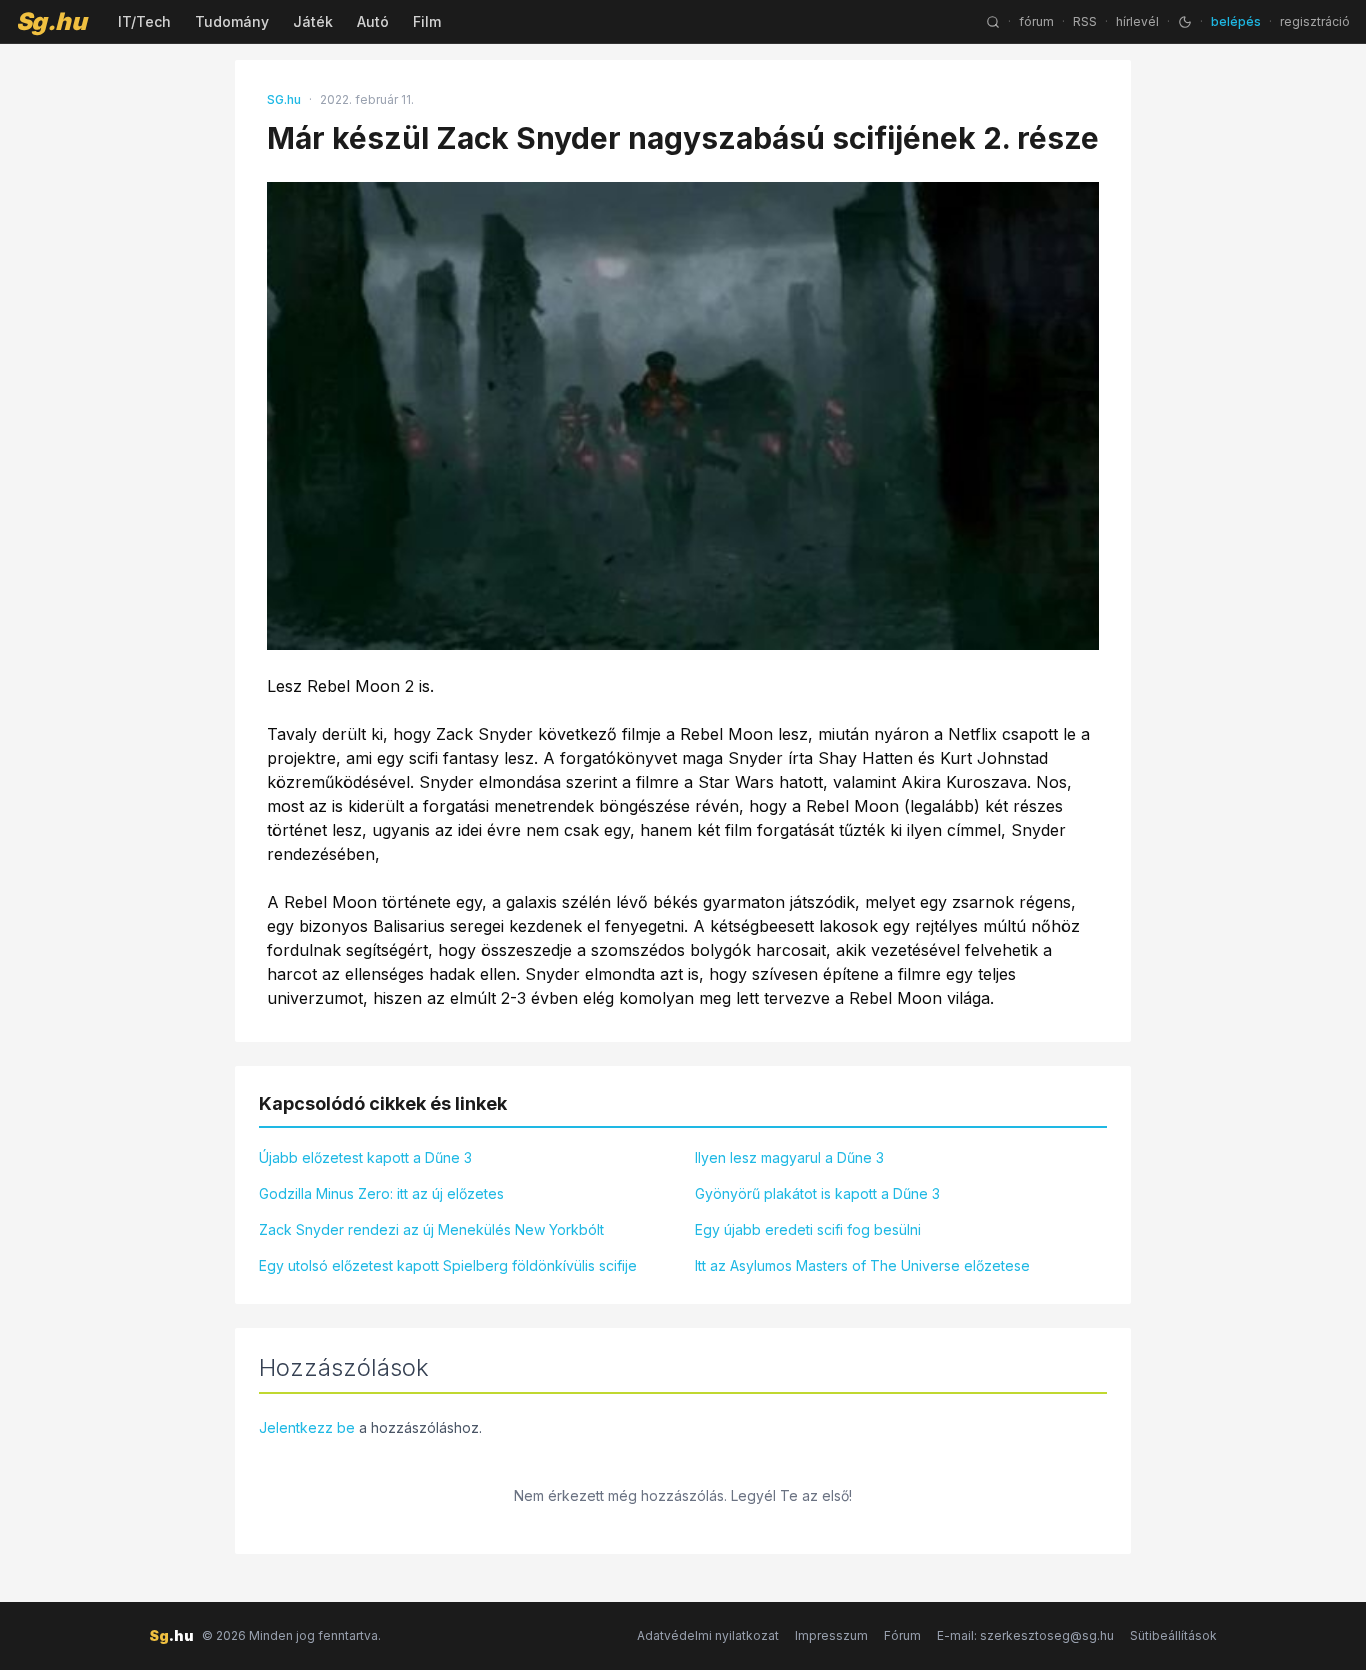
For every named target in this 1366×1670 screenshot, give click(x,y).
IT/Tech (144, 21)
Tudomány (232, 21)
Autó (373, 21)
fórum (1036, 21)
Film (427, 21)
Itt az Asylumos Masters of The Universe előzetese (862, 1265)
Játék (313, 21)
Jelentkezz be (307, 1427)
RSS (1085, 21)
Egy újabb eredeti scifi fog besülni (808, 1229)
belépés (1236, 21)
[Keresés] (993, 22)
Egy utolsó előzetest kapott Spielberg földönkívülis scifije (448, 1265)
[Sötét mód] (1185, 22)
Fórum (902, 1635)
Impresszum (831, 1635)
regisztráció (1315, 21)
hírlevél (1137, 21)
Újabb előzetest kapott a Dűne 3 (365, 1157)
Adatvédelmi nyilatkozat (708, 1635)
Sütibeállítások (1173, 1635)
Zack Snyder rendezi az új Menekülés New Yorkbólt (431, 1229)
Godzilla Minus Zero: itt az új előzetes (381, 1193)
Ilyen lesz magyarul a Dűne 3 (789, 1157)
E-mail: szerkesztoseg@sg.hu (1025, 1635)
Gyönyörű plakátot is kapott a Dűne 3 (817, 1193)
